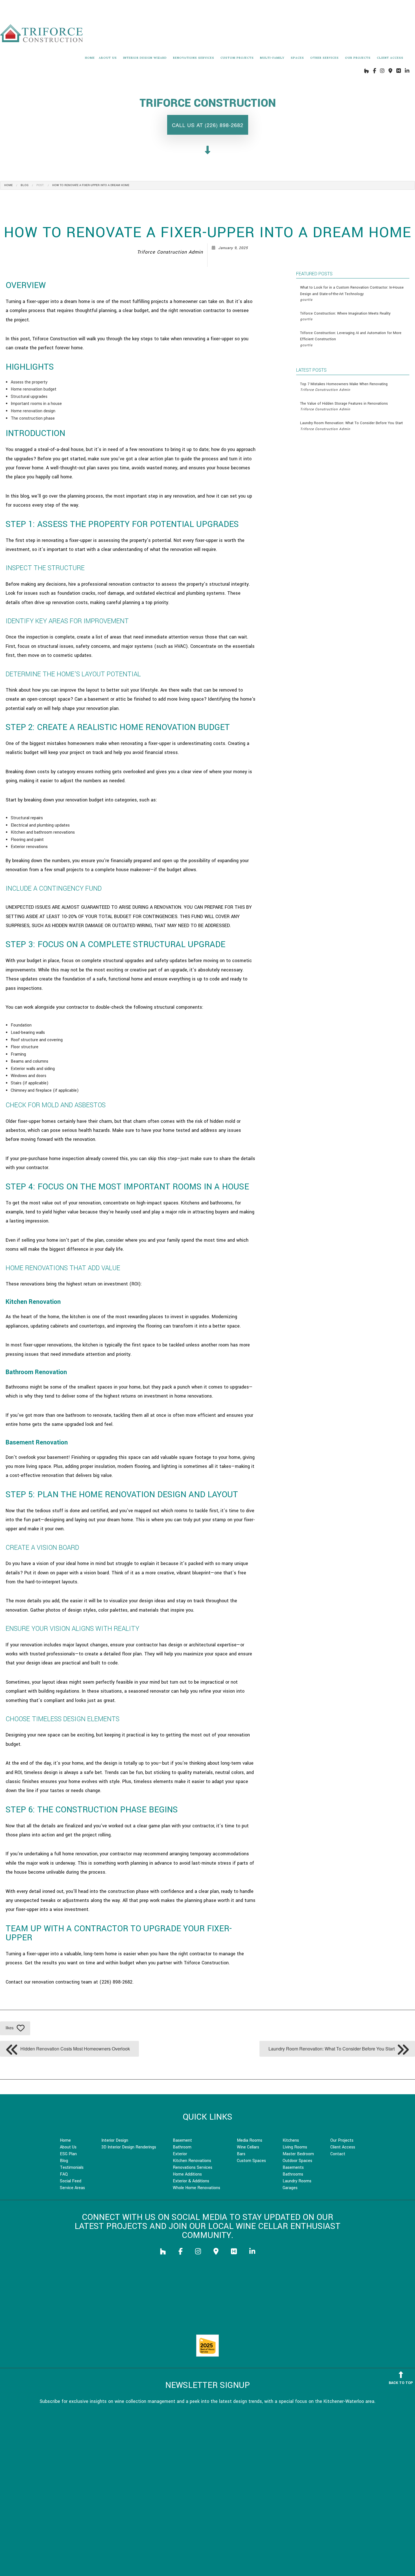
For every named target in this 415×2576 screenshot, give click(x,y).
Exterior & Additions (191, 2181)
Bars (241, 2154)
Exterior (180, 2154)
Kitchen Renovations (192, 2161)
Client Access (390, 58)
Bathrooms (293, 2174)
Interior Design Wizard (145, 58)
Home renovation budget (34, 389)
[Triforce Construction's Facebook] (374, 71)
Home (90, 58)
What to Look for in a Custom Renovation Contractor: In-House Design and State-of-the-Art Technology (352, 294)
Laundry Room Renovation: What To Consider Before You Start (351, 426)
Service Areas (72, 2188)
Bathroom (182, 2147)
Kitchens (291, 2140)
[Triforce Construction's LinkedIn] (407, 71)
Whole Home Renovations (196, 2188)
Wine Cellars (248, 2147)
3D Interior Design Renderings (129, 2147)
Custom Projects (237, 58)
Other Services (325, 58)
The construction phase (33, 418)
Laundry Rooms (297, 2181)
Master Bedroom (298, 2154)
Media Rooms (250, 2140)
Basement (182, 2140)
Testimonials (72, 2168)
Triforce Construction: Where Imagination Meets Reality (345, 316)
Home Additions (187, 2174)
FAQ (64, 2174)
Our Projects (358, 58)
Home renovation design (33, 411)
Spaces (297, 58)
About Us (108, 58)
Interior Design (115, 2140)
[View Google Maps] (390, 71)
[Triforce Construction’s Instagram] (382, 71)
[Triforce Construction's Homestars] (399, 71)
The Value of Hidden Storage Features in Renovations (344, 406)
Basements (293, 2168)
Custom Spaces (251, 2161)
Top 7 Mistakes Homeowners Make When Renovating (344, 387)
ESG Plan (68, 2154)
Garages (290, 2188)
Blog (25, 185)
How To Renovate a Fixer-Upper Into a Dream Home (91, 185)
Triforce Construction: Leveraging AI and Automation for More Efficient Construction (351, 339)
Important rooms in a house (36, 404)
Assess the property (29, 382)
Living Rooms (295, 2147)
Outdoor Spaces (297, 2161)
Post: (40, 185)
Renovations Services (194, 58)
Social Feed (71, 2181)
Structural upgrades (29, 397)
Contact (338, 2154)
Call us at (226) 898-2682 (208, 125)
